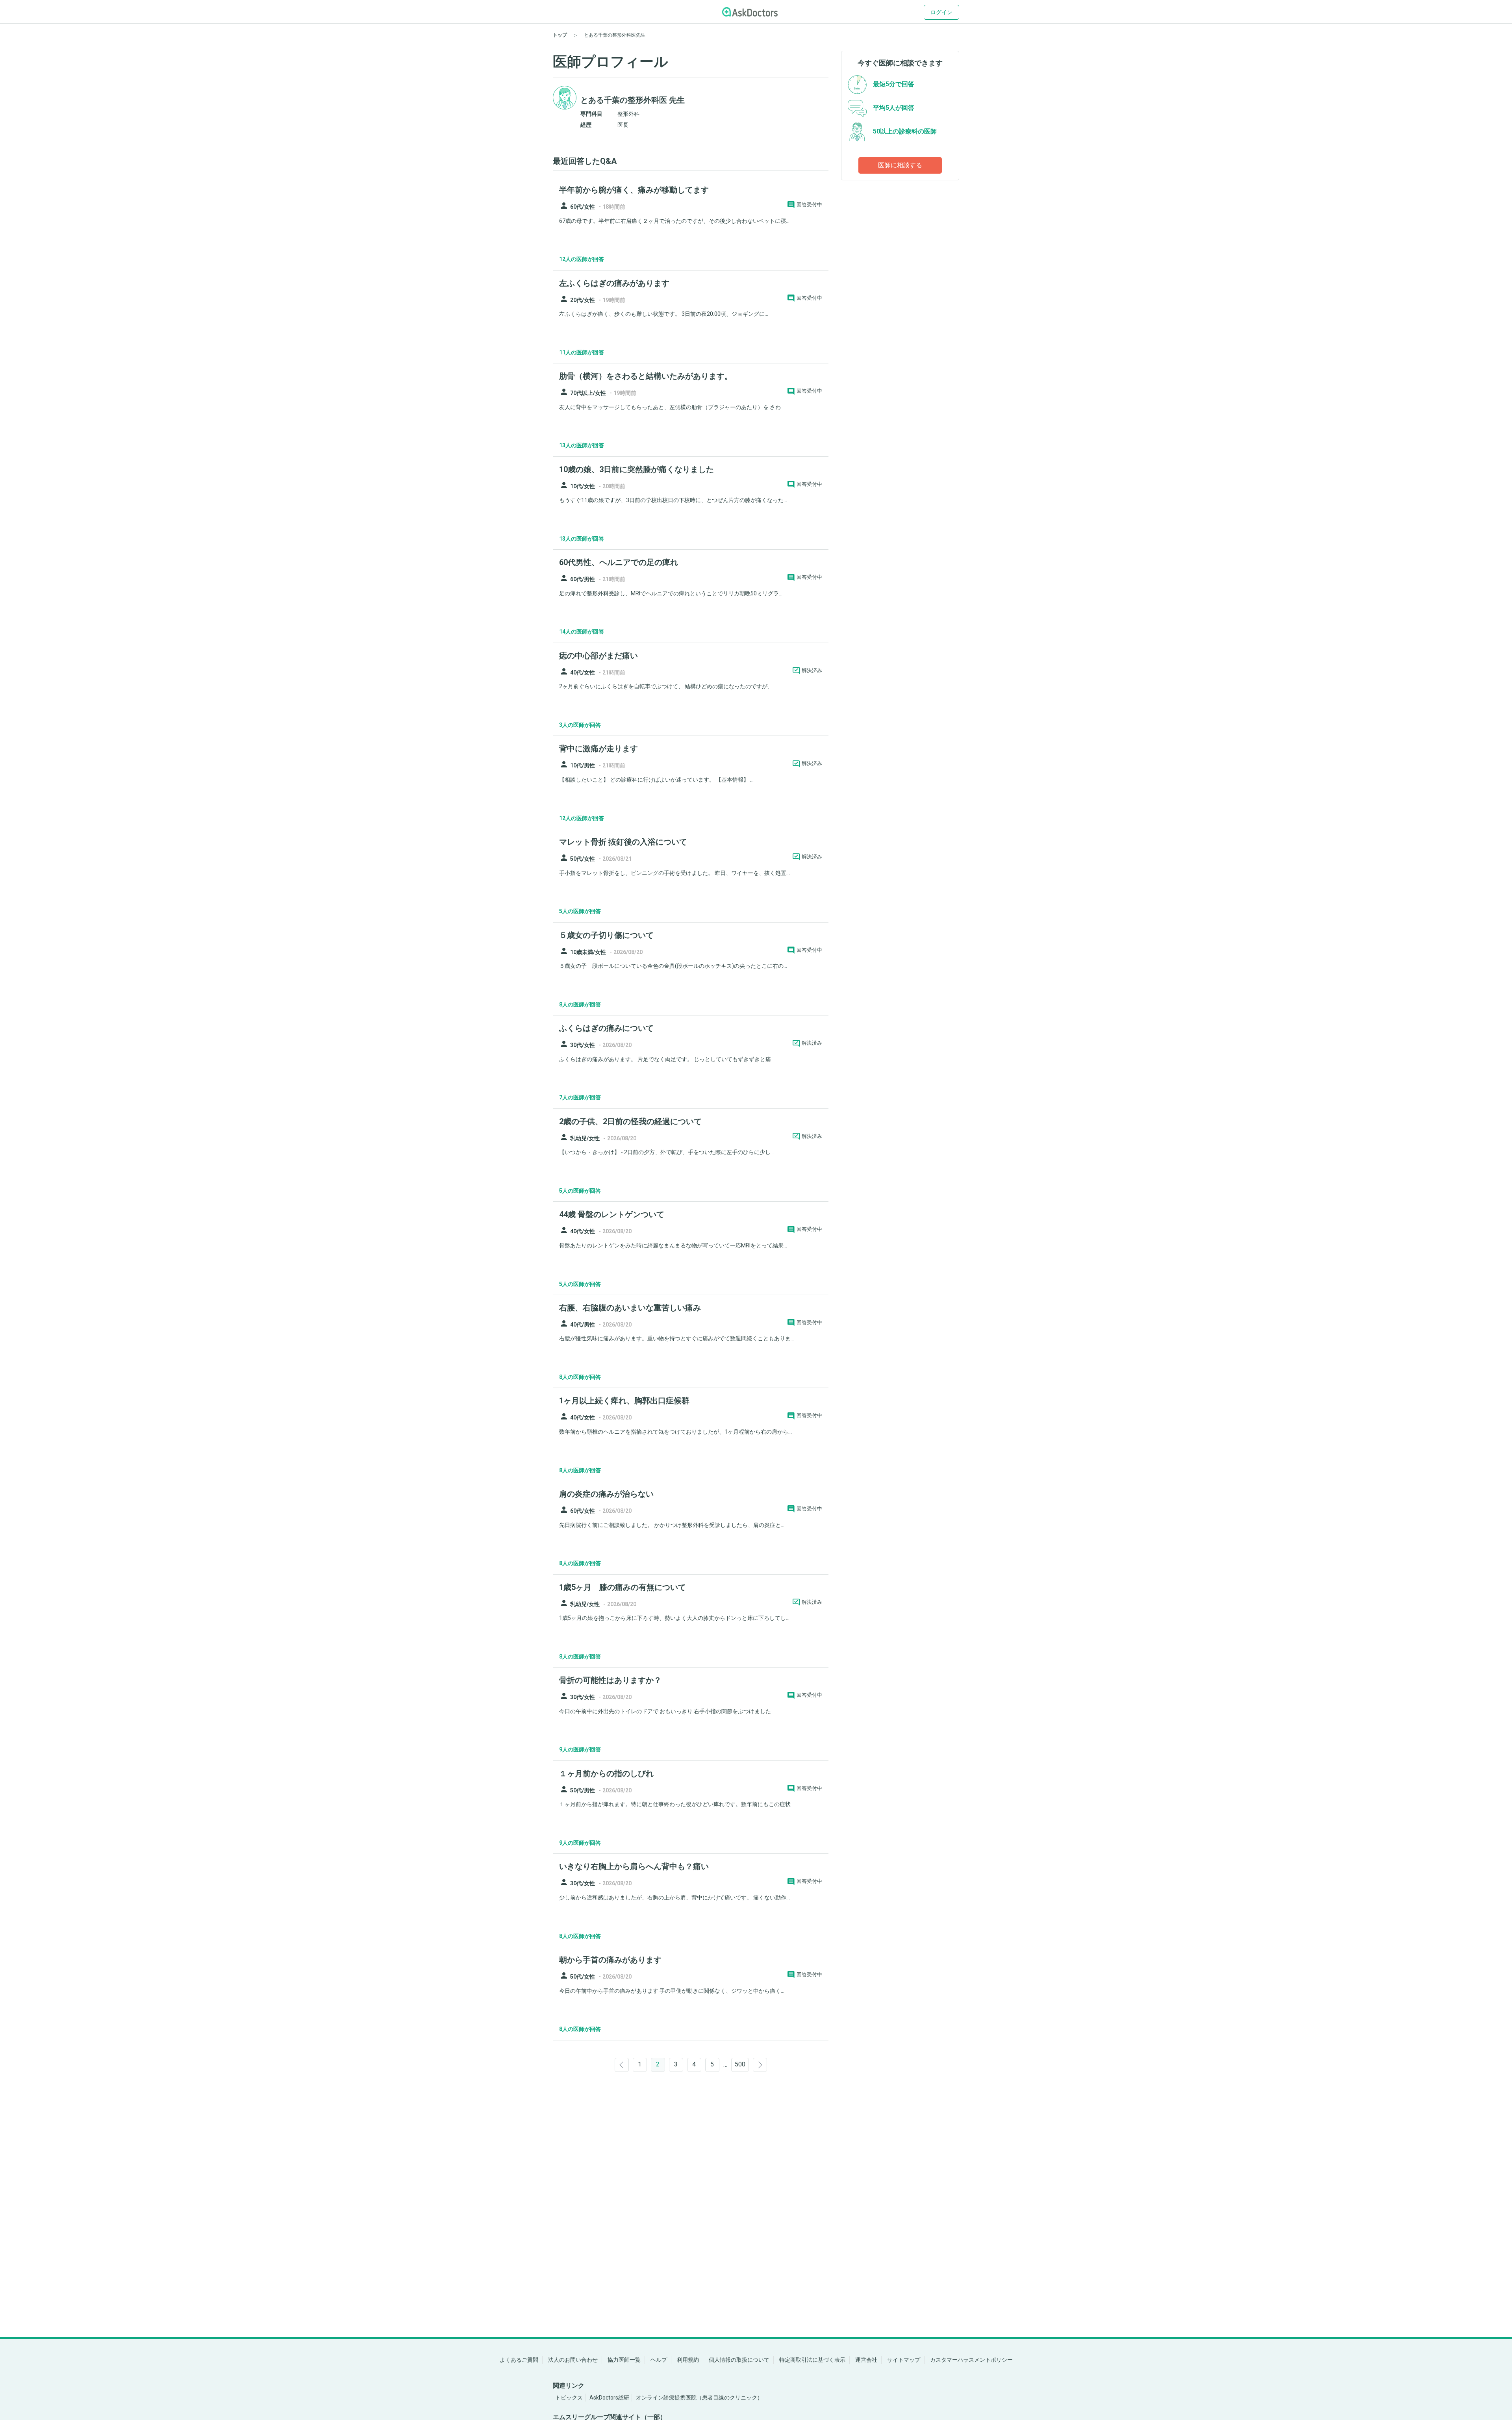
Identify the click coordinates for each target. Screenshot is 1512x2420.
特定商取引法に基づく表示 (812, 2360)
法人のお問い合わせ (573, 2360)
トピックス (569, 2398)
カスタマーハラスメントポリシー (971, 2360)
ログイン (941, 12)
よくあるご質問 (519, 2360)
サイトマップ (904, 2360)
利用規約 (688, 2360)
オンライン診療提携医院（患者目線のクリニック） (699, 2398)
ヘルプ (659, 2360)
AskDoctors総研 (609, 2398)
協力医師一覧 (624, 2360)
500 (740, 2064)
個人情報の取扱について (739, 2360)
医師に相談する (900, 165)
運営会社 (866, 2360)
